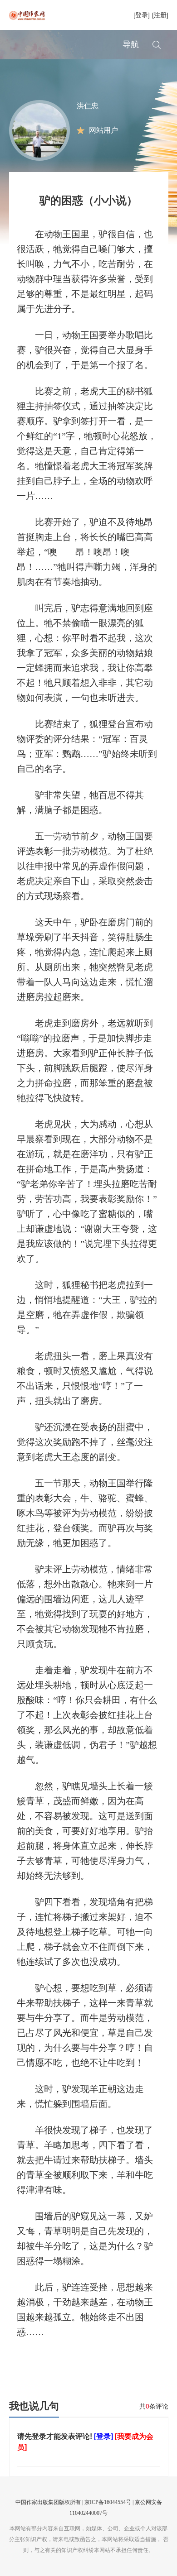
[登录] (142, 15)
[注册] (160, 15)
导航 (131, 44)
